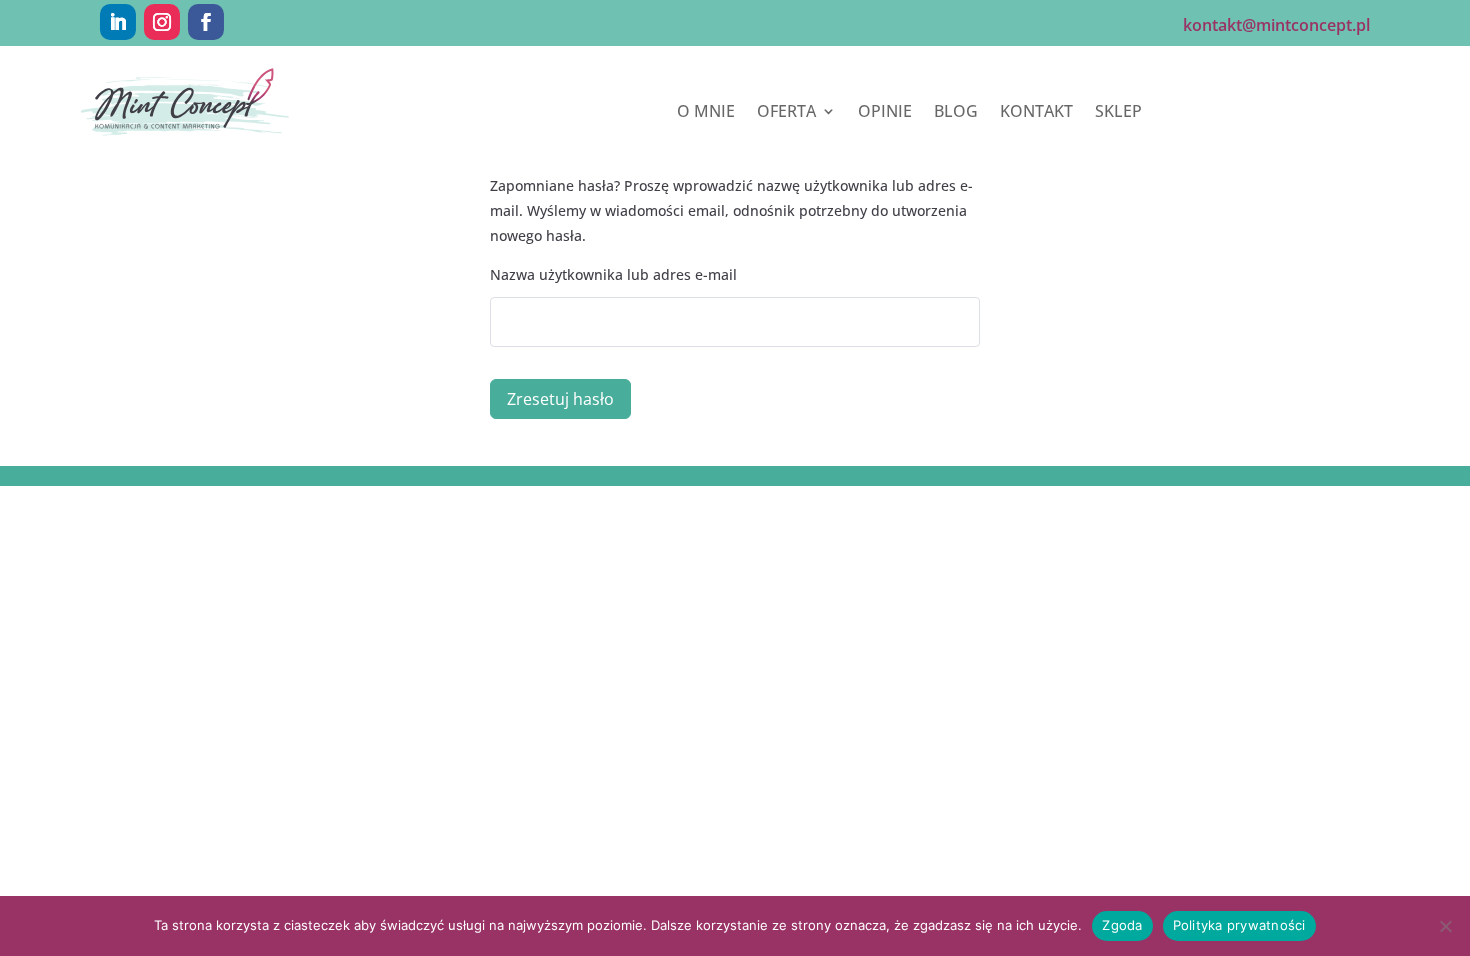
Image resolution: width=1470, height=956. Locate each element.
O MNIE (706, 113)
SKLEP (1118, 113)
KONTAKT (1036, 113)
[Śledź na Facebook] (206, 22)
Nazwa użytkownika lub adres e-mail (613, 274)
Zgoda (1122, 925)
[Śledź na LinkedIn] (118, 22)
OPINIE (885, 113)
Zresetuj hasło (560, 399)
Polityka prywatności (1239, 925)
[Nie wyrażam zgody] (1445, 926)
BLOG (956, 113)
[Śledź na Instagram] (162, 22)
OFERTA (786, 113)
